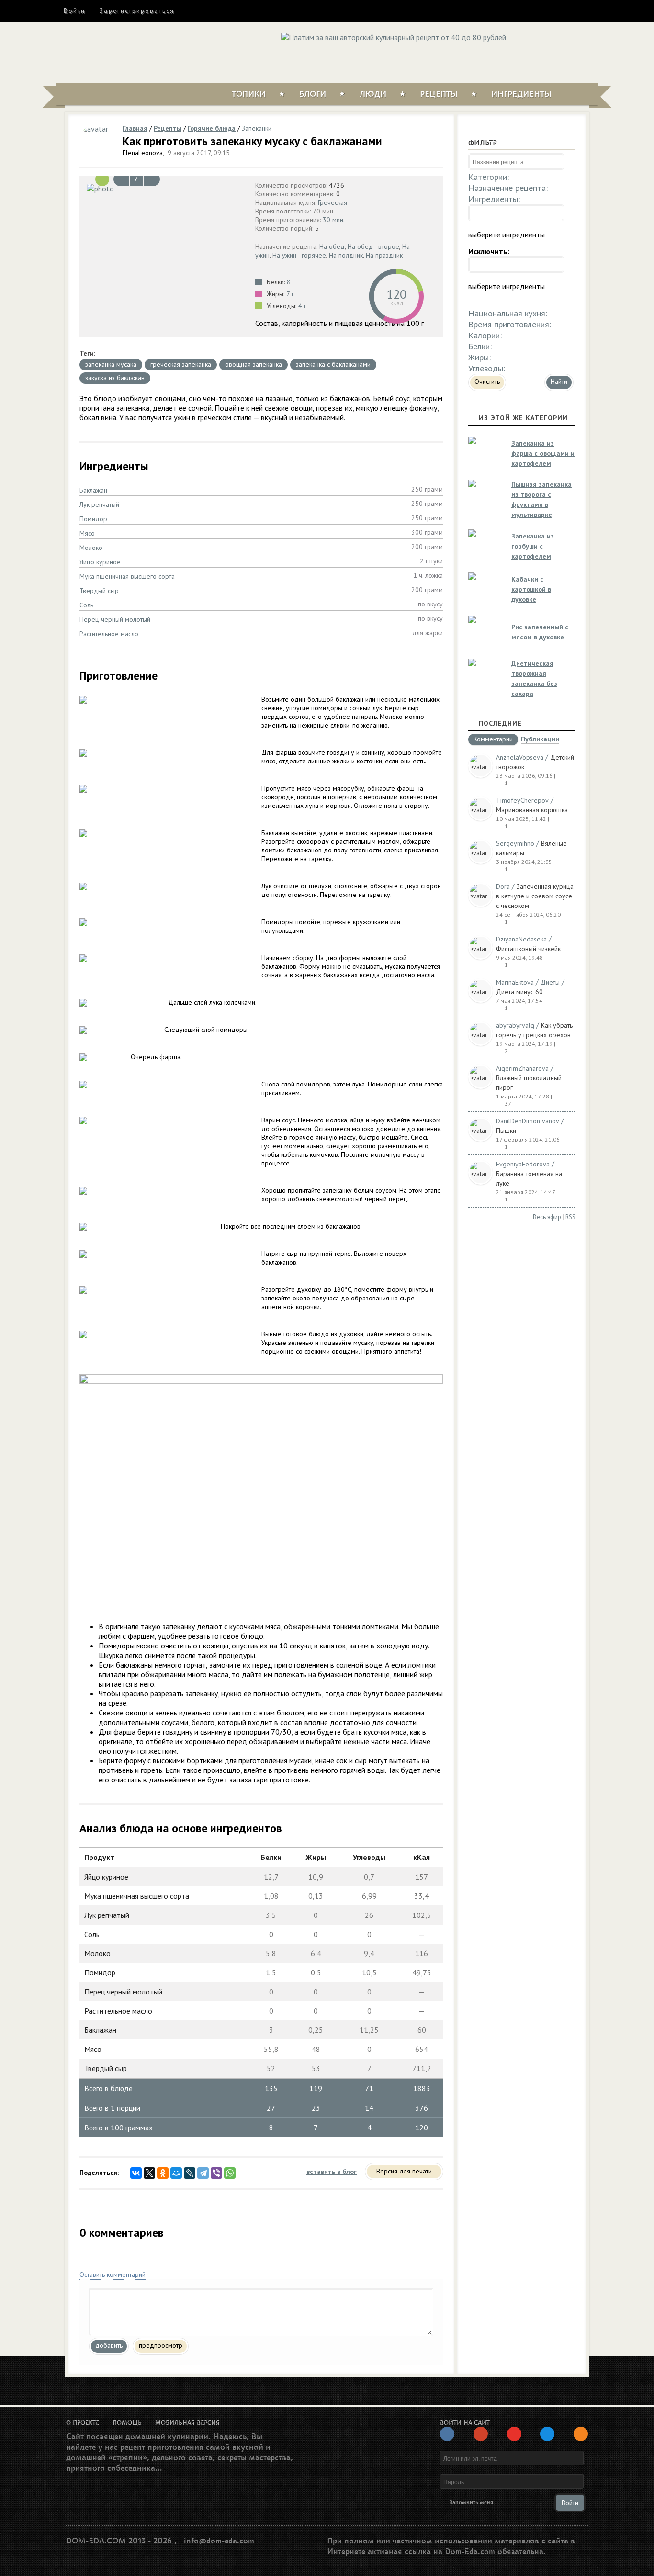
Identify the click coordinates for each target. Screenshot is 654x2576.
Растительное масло (109, 634)
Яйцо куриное (100, 562)
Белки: (480, 346)
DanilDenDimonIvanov (528, 1121)
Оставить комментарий (113, 2274)
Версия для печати (404, 2171)
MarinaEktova (515, 982)
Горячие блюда (212, 128)
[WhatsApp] (230, 2173)
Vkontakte (589, 11)
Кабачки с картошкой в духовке (531, 589)
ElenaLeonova (143, 153)
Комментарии (493, 739)
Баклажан (93, 490)
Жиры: (479, 357)
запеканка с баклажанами (333, 364)
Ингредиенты (521, 94)
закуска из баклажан (115, 378)
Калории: (485, 335)
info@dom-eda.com (219, 2541)
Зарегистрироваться (137, 11)
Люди (373, 94)
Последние (500, 723)
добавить (109, 2345)
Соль (86, 605)
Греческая (333, 202)
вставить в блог (332, 2172)
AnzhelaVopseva (520, 757)
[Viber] (216, 2173)
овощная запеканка (254, 364)
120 (396, 294)
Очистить (487, 381)
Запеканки (257, 128)
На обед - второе (373, 246)
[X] (149, 2173)
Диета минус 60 (519, 992)
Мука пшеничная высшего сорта (127, 576)
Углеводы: (487, 368)
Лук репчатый (99, 504)
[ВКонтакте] (136, 2173)
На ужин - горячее (299, 255)
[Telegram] (203, 2173)
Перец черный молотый (115, 619)
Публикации (540, 740)
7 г (290, 294)
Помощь (127, 2423)
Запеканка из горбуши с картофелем (533, 546)
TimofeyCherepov (522, 800)
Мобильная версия (187, 2423)
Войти (74, 11)
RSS (570, 1217)
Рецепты (439, 94)
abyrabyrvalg (515, 1025)
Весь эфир (547, 1217)
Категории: (489, 177)
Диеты (550, 982)
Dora (503, 886)
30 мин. (334, 220)
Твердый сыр (99, 591)
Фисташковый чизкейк (528, 949)
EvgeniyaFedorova (523, 1164)
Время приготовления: (510, 324)
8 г (291, 282)
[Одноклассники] (163, 2173)
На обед (332, 246)
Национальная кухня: (508, 313)
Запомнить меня (471, 2503)
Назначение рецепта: (508, 188)
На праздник (384, 255)
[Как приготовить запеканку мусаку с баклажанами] (165, 188)
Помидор (93, 519)
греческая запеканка (181, 364)
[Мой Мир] (176, 2173)
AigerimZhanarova (522, 1068)
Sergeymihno (515, 843)
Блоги (313, 94)
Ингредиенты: (494, 199)
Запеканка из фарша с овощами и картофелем (543, 453)
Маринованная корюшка (532, 810)
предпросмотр (161, 2345)
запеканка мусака (111, 364)
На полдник (346, 255)
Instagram (554, 11)
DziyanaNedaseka (521, 939)
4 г (302, 306)
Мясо (87, 533)
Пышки (506, 1131)
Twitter (572, 11)
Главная (135, 128)
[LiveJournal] (190, 2173)
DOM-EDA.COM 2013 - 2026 (119, 2541)
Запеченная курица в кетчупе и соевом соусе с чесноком (535, 896)
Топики (249, 94)
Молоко (91, 548)
